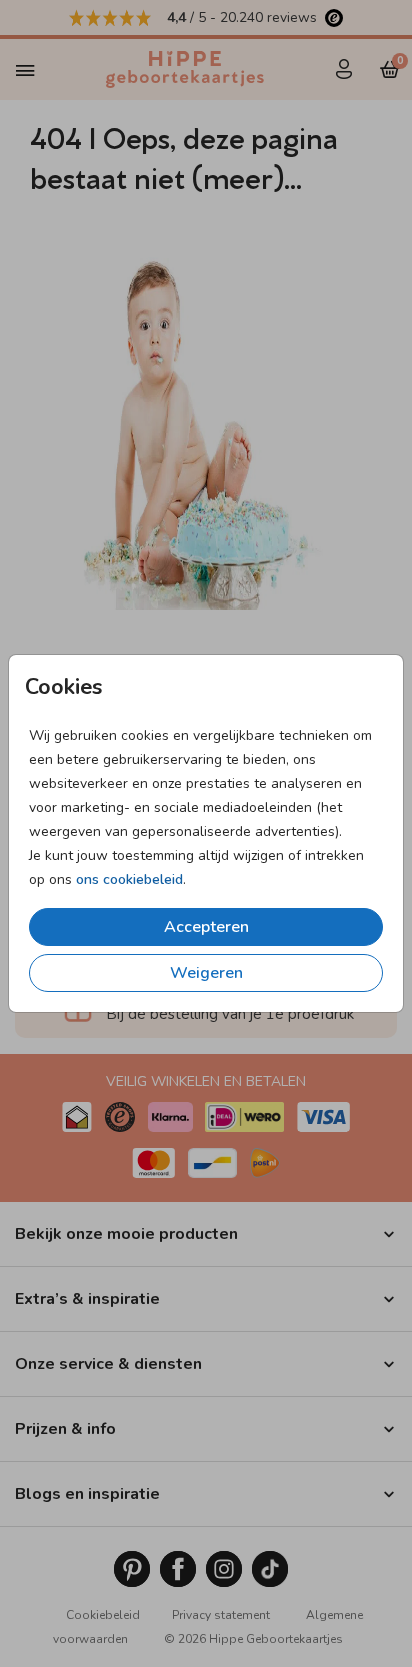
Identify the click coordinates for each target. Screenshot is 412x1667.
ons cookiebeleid (129, 879)
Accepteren (206, 927)
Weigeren (206, 973)
